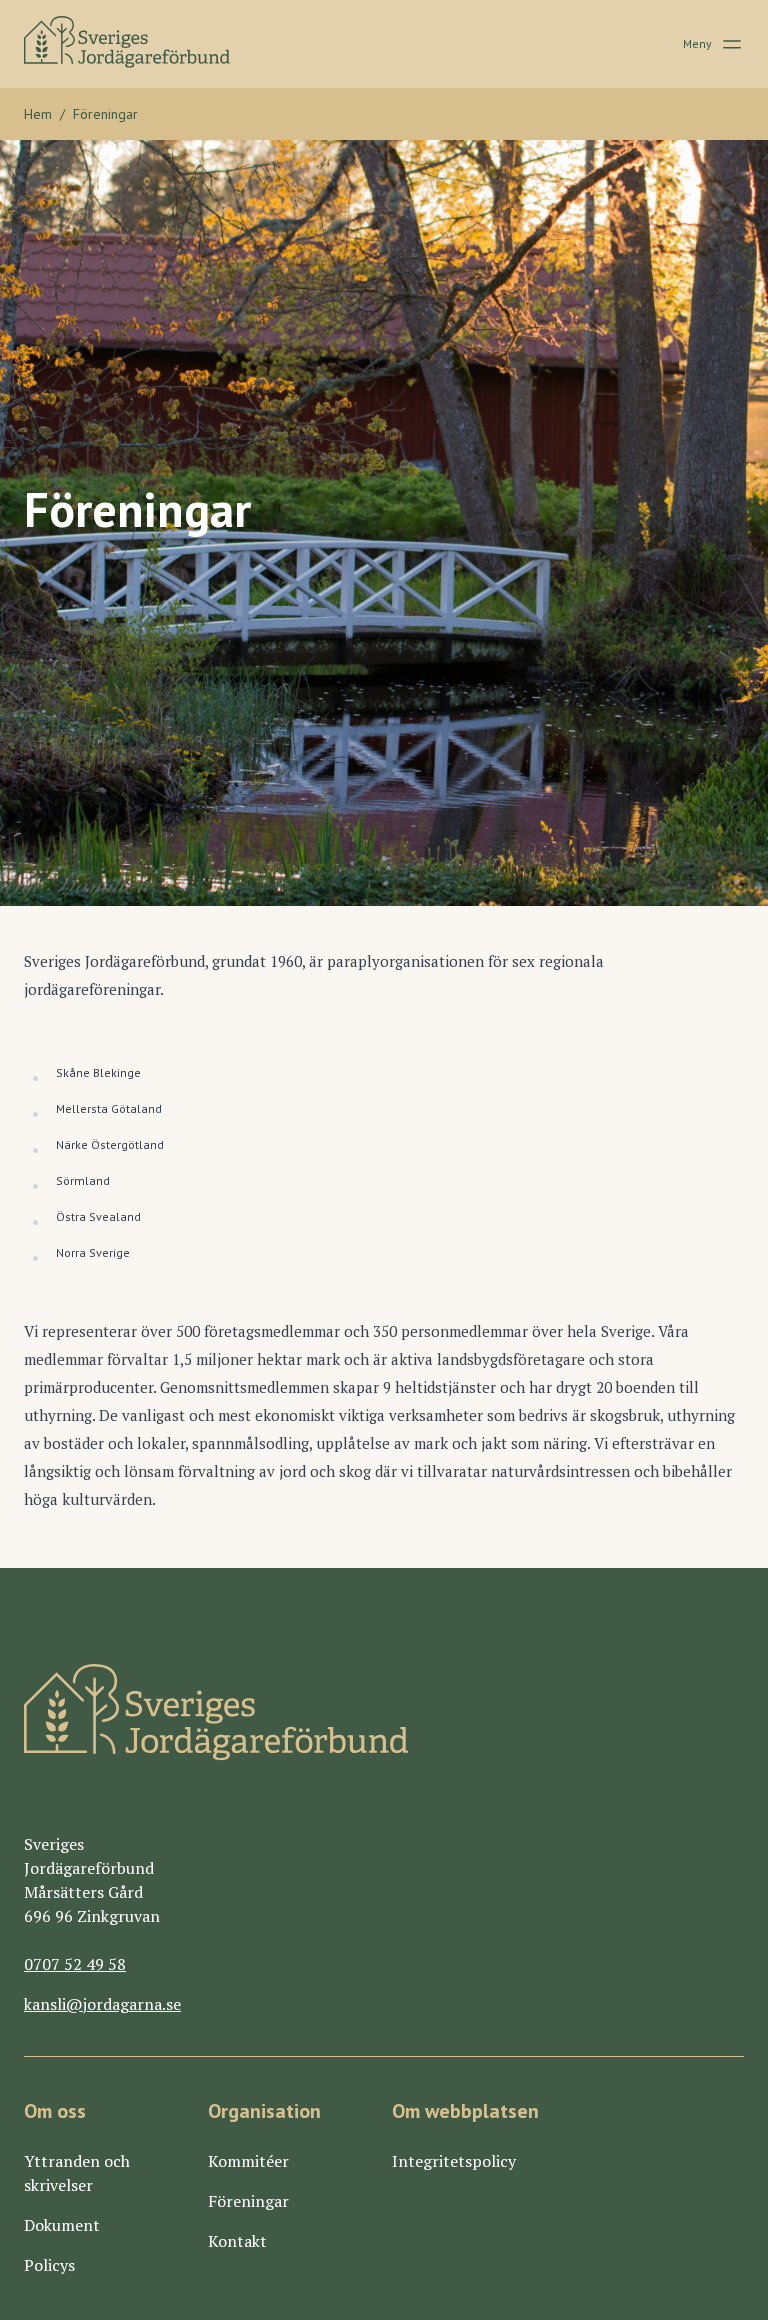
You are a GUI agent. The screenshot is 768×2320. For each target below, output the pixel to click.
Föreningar (248, 2201)
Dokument (62, 2225)
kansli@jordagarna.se (102, 2004)
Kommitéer (248, 2161)
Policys (49, 2265)
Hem (38, 114)
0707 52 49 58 (75, 1964)
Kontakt (237, 2241)
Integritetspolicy (454, 2161)
